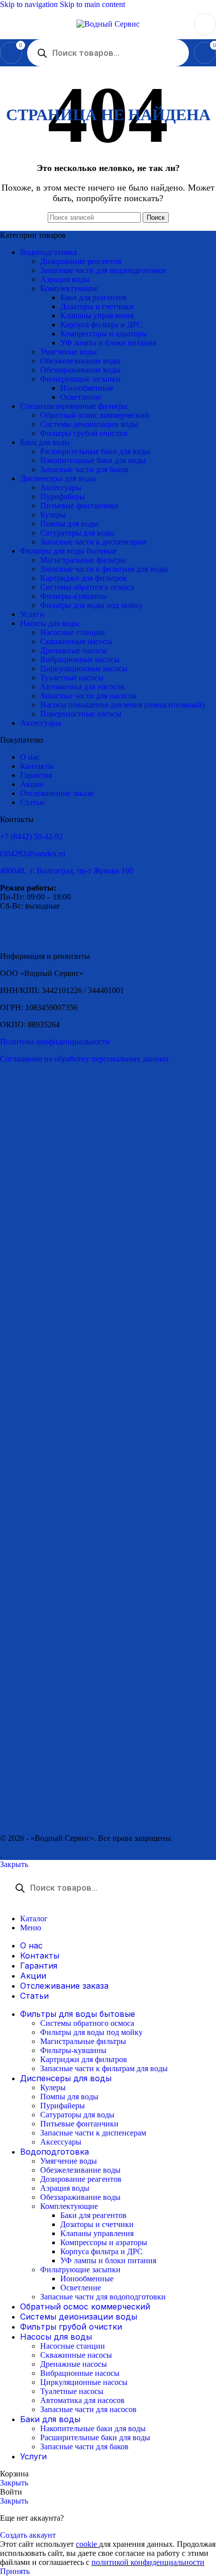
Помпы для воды (69, 524)
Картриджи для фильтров (84, 578)
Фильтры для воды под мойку (91, 605)
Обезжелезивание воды (80, 361)
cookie (87, 2544)
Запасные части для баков (84, 469)
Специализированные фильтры (74, 406)
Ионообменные (87, 388)
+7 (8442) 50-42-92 (31, 836)
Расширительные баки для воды (95, 451)
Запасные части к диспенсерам (93, 542)
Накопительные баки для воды (93, 460)
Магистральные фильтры (83, 560)
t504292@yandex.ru (33, 854)
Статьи (32, 802)
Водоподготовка (48, 252)
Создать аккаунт (28, 2535)
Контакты (37, 766)
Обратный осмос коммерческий (95, 415)
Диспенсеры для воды (58, 478)
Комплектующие (69, 288)
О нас (30, 757)
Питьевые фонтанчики (79, 506)
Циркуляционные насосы (84, 669)
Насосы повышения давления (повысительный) (122, 705)
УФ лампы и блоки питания (108, 343)
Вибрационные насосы (80, 659)
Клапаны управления (97, 316)
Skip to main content (92, 4)
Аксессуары (61, 487)
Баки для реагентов (93, 297)
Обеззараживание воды (80, 370)
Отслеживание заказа (57, 793)
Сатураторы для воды (77, 533)
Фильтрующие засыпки (80, 379)
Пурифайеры (63, 497)
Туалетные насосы (72, 678)
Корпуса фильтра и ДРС (101, 325)
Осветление (81, 397)
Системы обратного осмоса (87, 587)
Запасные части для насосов (88, 696)
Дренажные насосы (74, 650)
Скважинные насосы (76, 641)
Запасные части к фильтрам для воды (104, 569)
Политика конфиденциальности (55, 1042)
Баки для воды (45, 442)
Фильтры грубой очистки (84, 433)
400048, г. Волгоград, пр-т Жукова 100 (67, 871)
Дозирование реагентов (81, 261)
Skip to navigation (30, 4)
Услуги (32, 614)
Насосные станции (73, 632)
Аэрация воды (65, 279)
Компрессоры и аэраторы (104, 334)
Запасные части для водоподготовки (103, 270)
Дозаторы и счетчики (97, 306)
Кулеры (53, 515)
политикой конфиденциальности (148, 2562)
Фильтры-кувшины (73, 596)
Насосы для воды (50, 623)
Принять (15, 2571)
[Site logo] (108, 24)
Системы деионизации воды (89, 424)
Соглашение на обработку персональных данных (84, 1059)
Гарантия (36, 775)
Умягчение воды (69, 352)
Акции (32, 784)
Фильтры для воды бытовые (68, 551)
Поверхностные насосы (81, 714)
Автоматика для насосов (82, 687)
